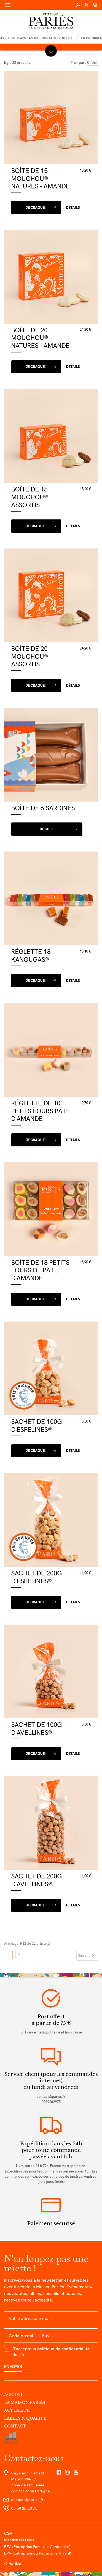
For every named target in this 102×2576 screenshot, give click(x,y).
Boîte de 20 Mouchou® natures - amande (40, 338)
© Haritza (13, 2563)
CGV (8, 2533)
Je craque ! (36, 208)
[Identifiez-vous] (86, 5)
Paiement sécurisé (51, 2223)
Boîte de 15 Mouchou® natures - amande (40, 178)
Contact (15, 2426)
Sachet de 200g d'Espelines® (36, 1577)
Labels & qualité (25, 2418)
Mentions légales (19, 2540)
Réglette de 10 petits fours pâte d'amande (41, 1111)
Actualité (17, 2410)
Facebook (59, 2473)
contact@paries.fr (51, 2097)
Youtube (76, 2473)
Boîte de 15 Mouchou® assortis (30, 497)
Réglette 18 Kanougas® (31, 956)
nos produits (51, 51)
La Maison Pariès (25, 2402)
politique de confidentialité (64, 2349)
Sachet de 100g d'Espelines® (36, 1426)
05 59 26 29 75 (24, 2508)
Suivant (87, 1956)
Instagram (67, 2473)
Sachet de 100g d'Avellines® (36, 1729)
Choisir (92, 63)
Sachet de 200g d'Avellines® (36, 1880)
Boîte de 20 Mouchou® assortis (30, 656)
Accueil (14, 2395)
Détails (73, 208)
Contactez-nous (34, 2458)
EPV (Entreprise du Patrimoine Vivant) (38, 2553)
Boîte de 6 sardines (43, 808)
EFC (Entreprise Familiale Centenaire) (37, 2547)
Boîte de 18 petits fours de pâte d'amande (40, 1270)
